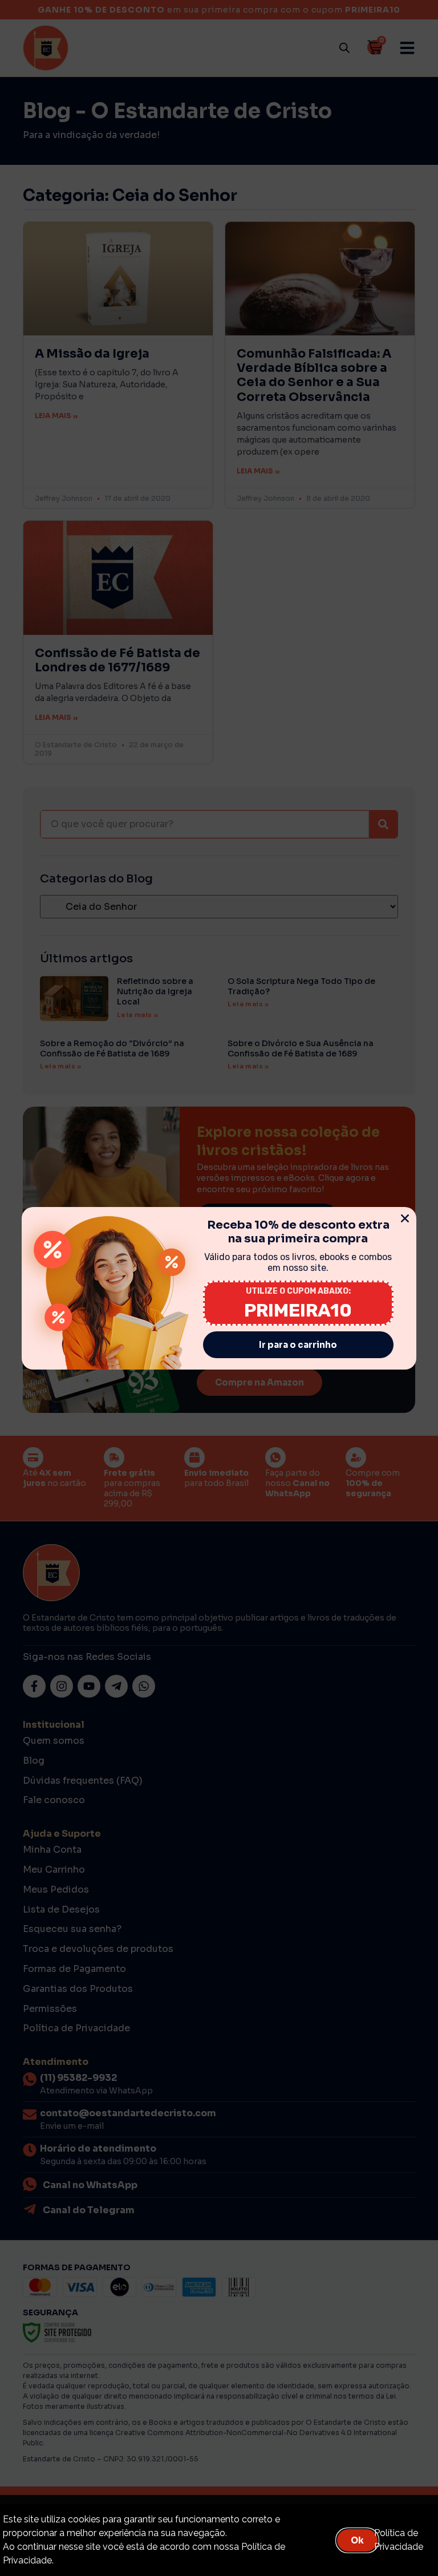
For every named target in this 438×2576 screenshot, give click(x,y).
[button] (405, 1218)
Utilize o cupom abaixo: (298, 1291)
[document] (219, 1288)
